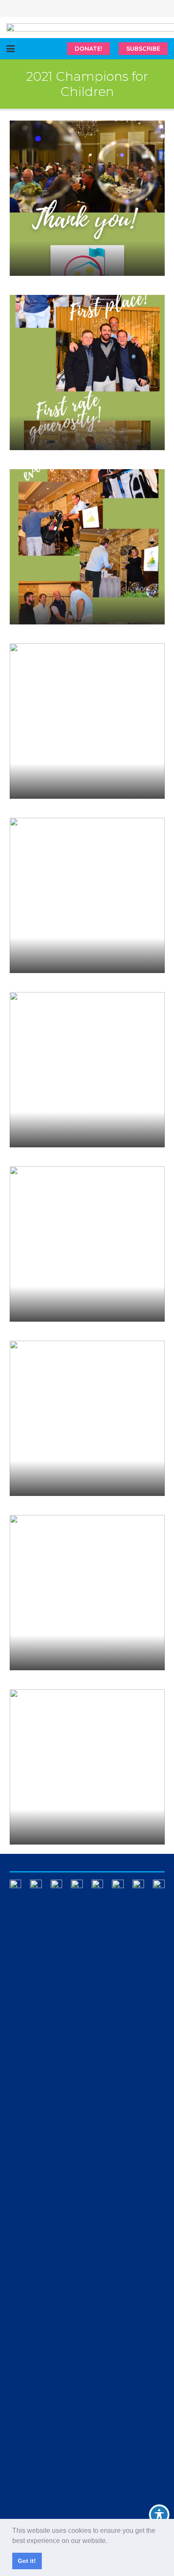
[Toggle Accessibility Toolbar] (159, 2515)
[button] (110, 2541)
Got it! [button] (27, 2561)
